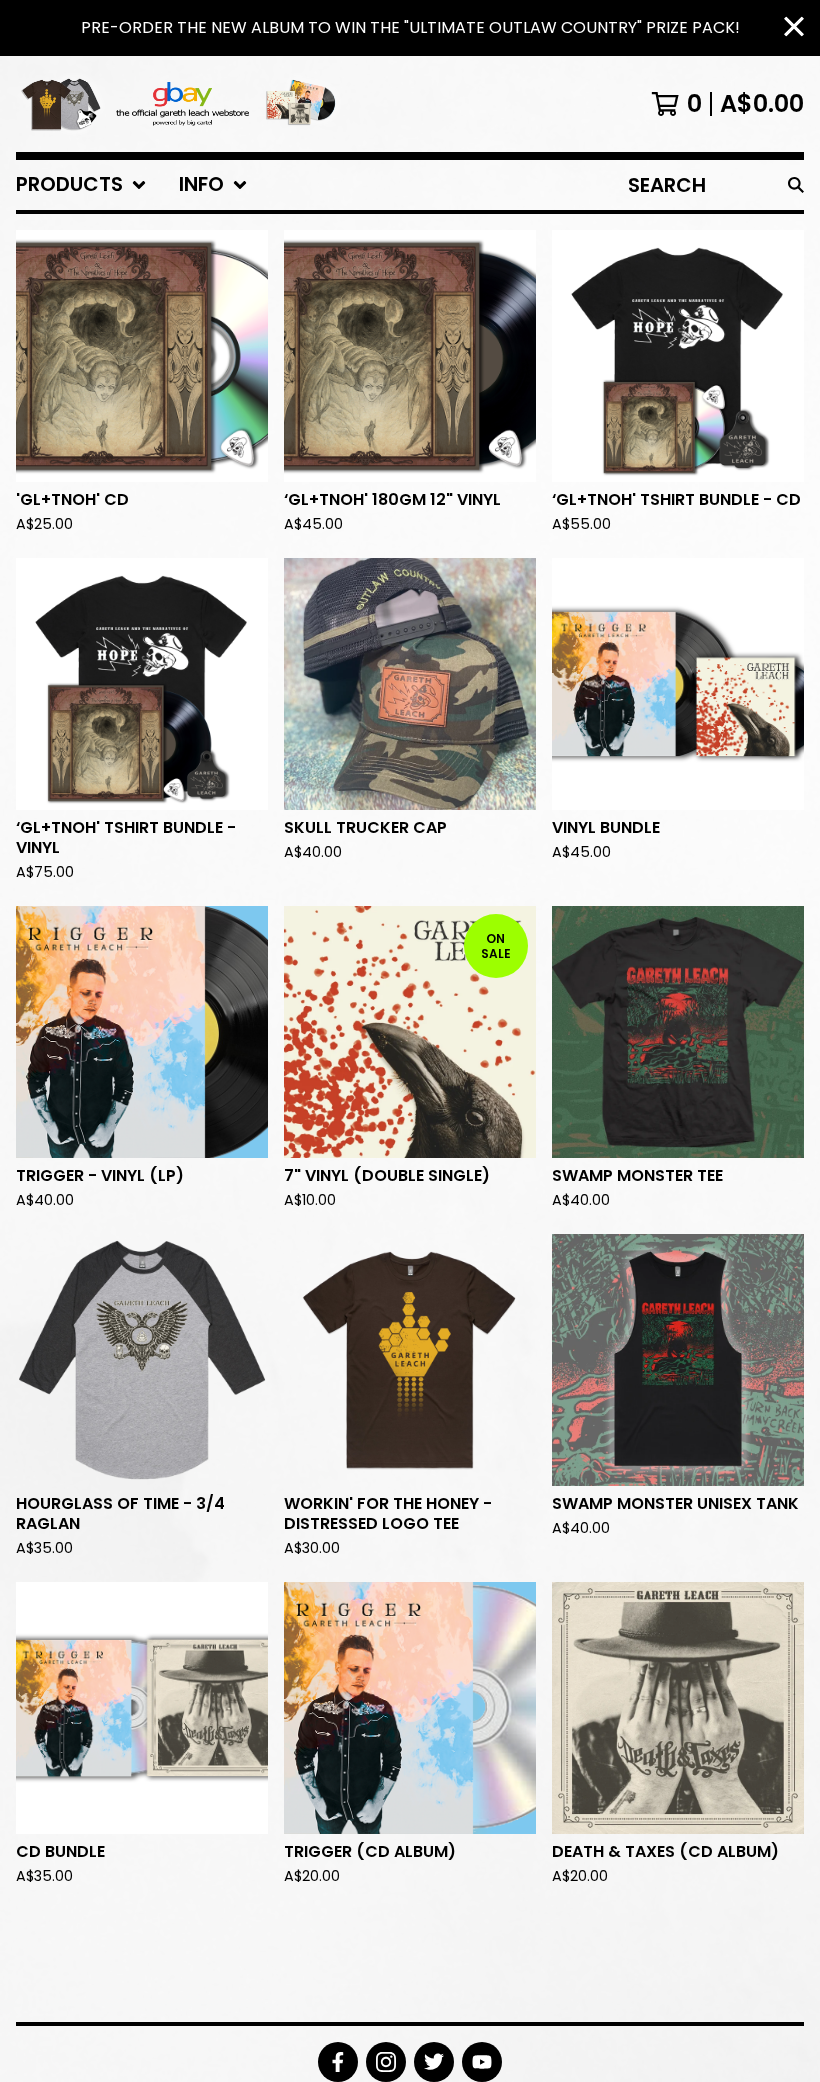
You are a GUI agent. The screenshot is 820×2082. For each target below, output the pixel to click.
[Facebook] (338, 2062)
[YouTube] (482, 2062)
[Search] (796, 185)
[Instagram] (386, 2062)
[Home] (182, 104)
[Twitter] (434, 2062)
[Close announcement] (794, 28)
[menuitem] (81, 185)
